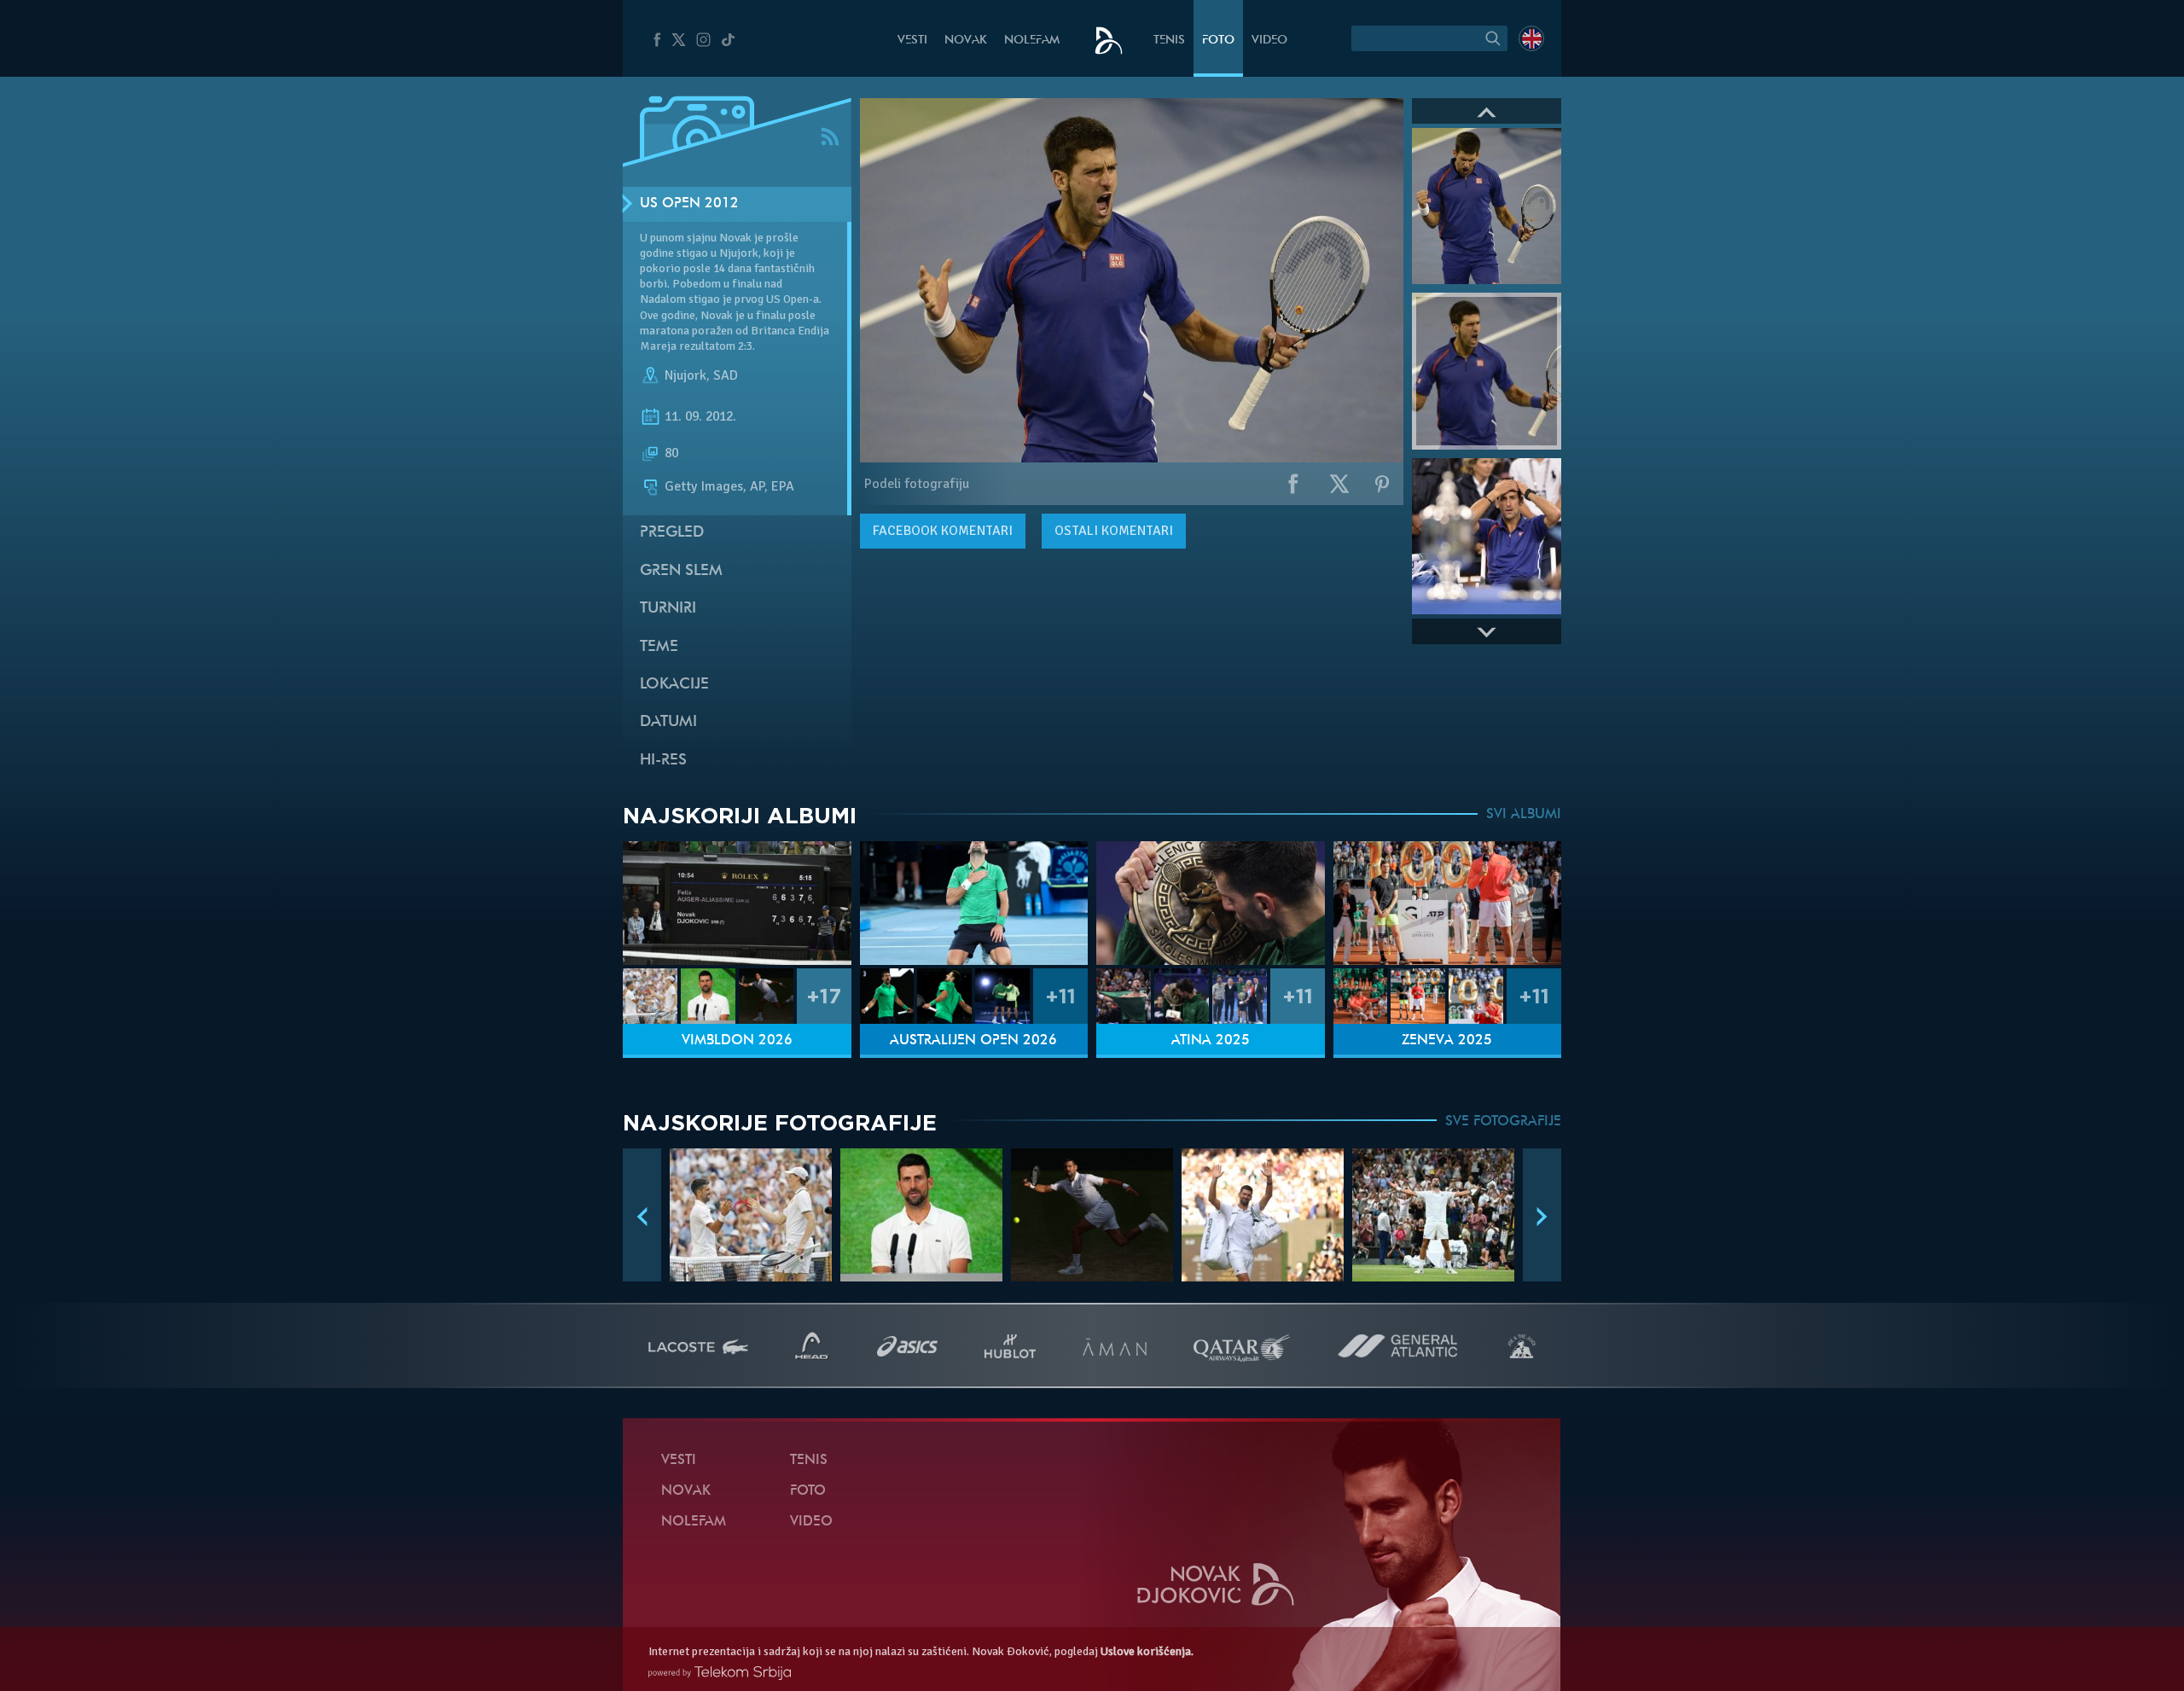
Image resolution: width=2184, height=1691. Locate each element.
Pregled (672, 533)
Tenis (1169, 41)
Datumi (668, 722)
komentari (943, 531)
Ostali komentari (1114, 531)
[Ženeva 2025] (1448, 903)
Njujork (685, 375)
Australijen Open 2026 (973, 1041)
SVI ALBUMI (1524, 815)
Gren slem (681, 571)
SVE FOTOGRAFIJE (1503, 1122)
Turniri (668, 609)
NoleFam (1032, 41)
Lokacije (674, 685)
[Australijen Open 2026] (974, 903)
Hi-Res (663, 761)
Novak (966, 41)
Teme (659, 647)
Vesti (912, 41)
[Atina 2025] (1211, 903)
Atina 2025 (1211, 1041)
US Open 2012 (689, 204)
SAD (726, 375)
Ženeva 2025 (1447, 1041)
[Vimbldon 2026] (737, 903)
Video (1269, 41)
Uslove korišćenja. (1147, 1651)
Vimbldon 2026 (737, 1041)
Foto (1218, 41)
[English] (1531, 38)
